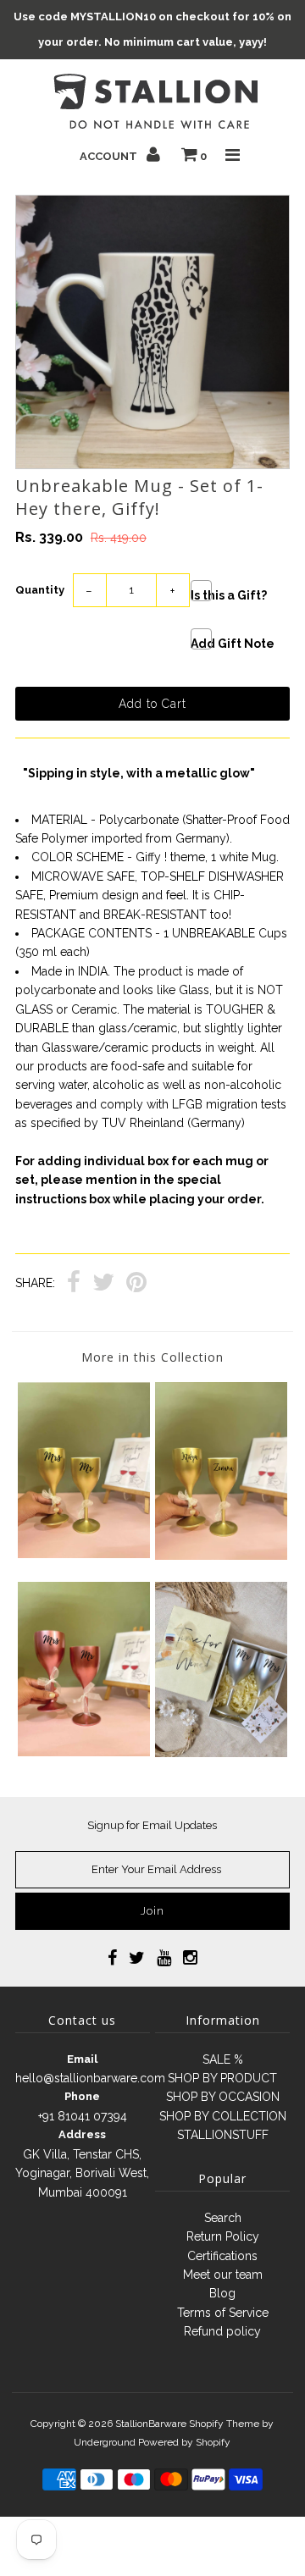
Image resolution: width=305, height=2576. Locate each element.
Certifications (222, 2256)
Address (82, 2134)
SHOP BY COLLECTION (223, 2116)
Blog (222, 2293)
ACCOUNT (110, 156)
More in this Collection (152, 1357)
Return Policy (223, 2236)
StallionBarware (151, 2424)
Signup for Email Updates (152, 1825)
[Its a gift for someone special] (221, 1753)
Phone (82, 2096)
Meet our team (223, 2275)
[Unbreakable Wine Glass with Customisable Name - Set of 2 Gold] (221, 1556)
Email (82, 2059)
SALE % (223, 2059)
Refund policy (222, 2331)
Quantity (40, 590)
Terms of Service (223, 2313)
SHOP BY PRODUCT (222, 2078)
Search (223, 2218)
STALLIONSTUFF (223, 2135)
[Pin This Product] (136, 1284)
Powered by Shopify (184, 2442)
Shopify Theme (224, 2424)
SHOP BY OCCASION (223, 2097)
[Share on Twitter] (103, 1284)
